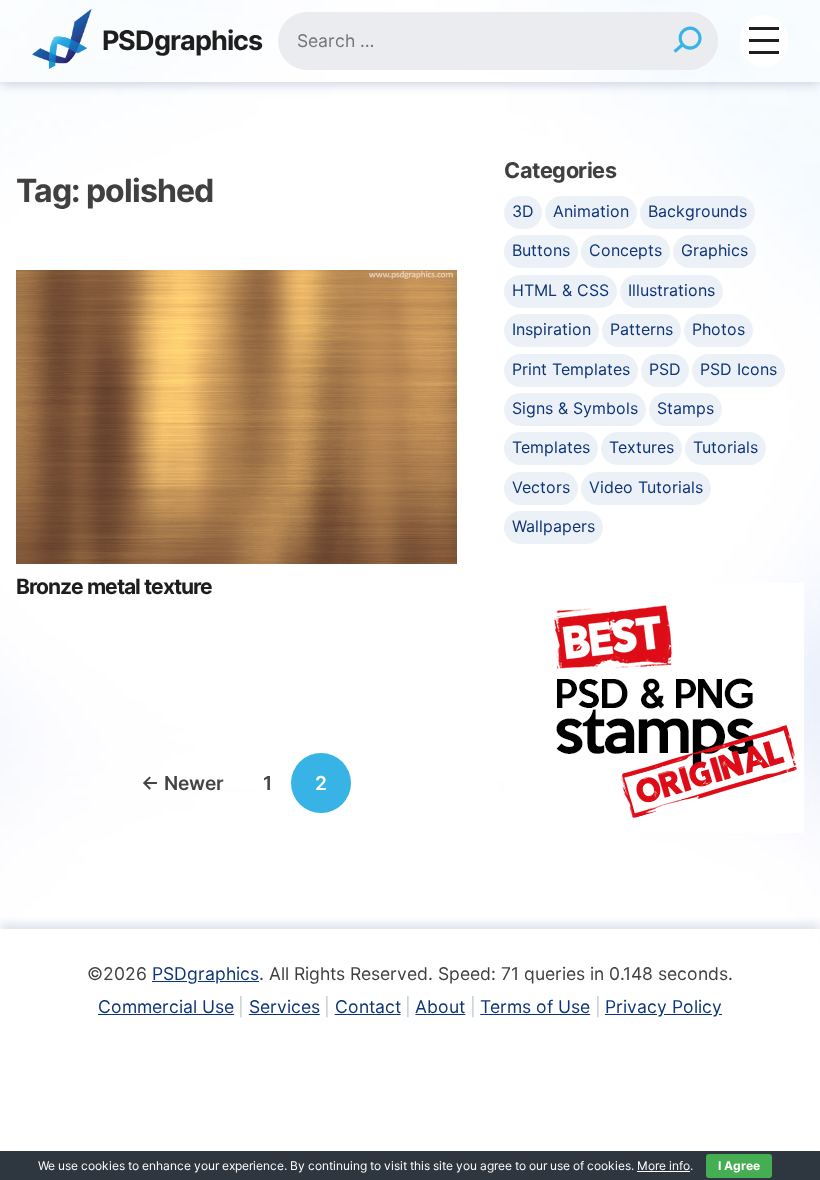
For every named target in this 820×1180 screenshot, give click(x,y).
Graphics (714, 250)
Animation (591, 211)
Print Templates (571, 369)
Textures (641, 447)
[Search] (687, 41)
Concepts (625, 250)
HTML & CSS (560, 290)
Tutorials (725, 447)
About (440, 1006)
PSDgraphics (182, 41)
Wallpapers (553, 526)
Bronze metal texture (114, 586)
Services (284, 1006)
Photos (718, 329)
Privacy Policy (663, 1006)
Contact (368, 1006)
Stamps (685, 408)
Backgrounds (697, 211)
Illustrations (671, 290)
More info (663, 1165)
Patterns (641, 329)
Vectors (541, 487)
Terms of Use (535, 1006)
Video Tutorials (646, 487)
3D (523, 211)
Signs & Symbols (575, 408)
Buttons (541, 250)
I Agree (739, 1165)
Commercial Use (166, 1006)
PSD (665, 369)
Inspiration (551, 329)
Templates (551, 447)
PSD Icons (738, 369)
